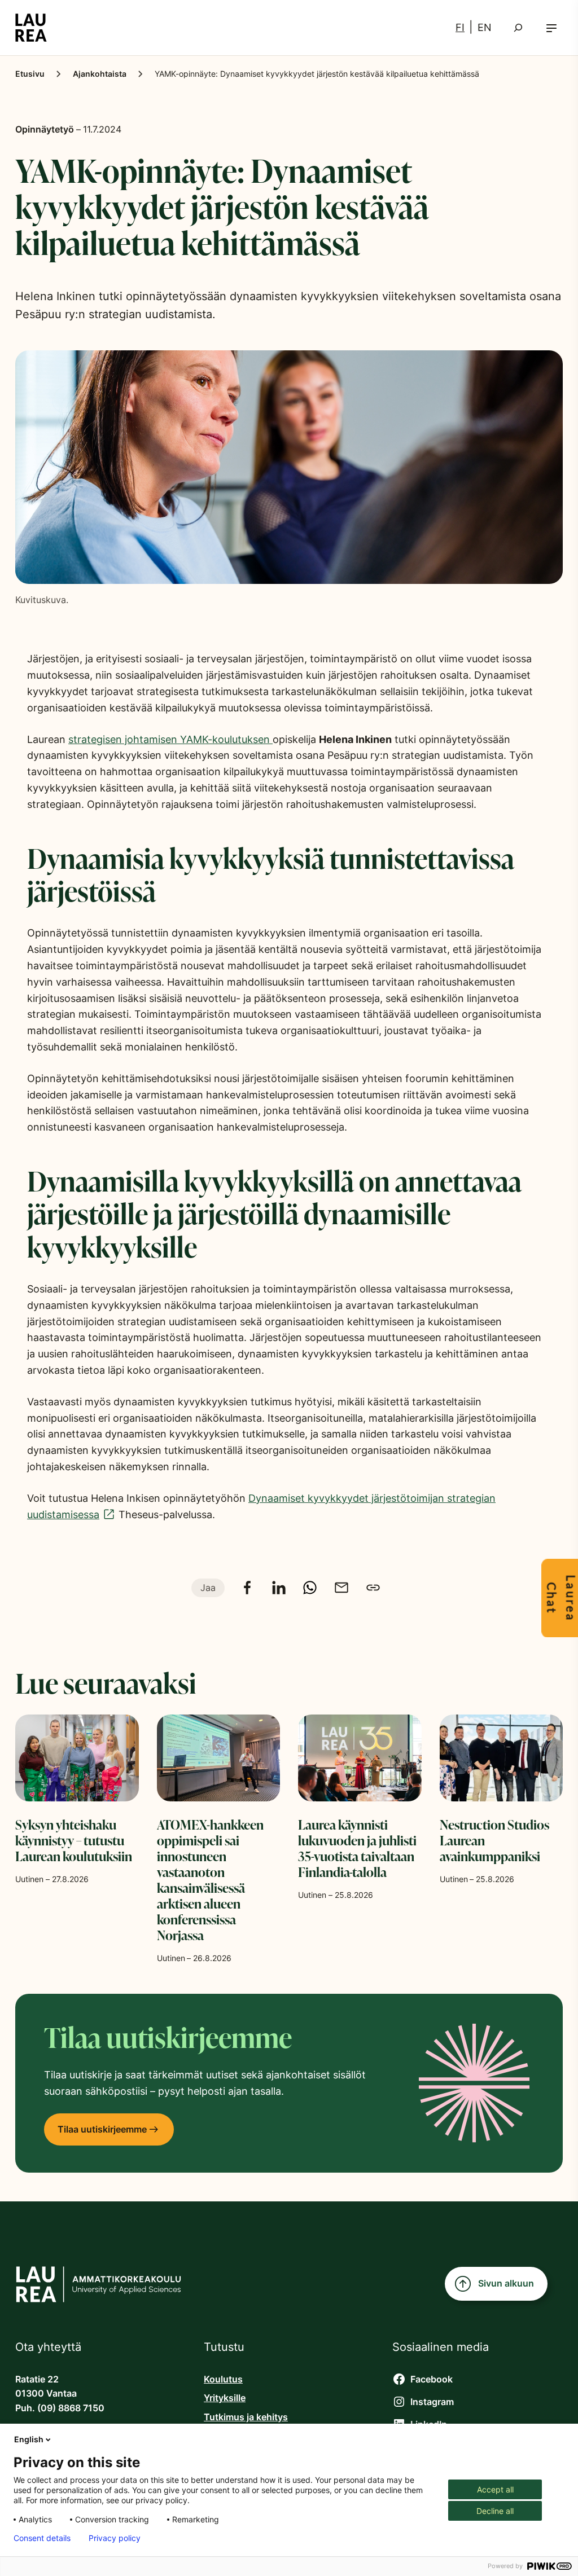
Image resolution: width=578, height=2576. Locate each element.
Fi (460, 27)
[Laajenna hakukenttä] (518, 28)
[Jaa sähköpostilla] (341, 1588)
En (485, 27)
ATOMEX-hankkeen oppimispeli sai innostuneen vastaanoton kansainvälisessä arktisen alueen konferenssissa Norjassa (210, 1880)
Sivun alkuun (506, 2283)
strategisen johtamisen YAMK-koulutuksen (170, 739)
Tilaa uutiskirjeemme (102, 2129)
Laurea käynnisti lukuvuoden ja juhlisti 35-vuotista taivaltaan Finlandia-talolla (357, 1848)
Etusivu (30, 74)
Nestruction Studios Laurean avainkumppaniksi (494, 1840)
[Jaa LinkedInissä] (279, 1588)
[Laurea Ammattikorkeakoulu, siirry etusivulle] (31, 28)
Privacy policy (115, 2538)
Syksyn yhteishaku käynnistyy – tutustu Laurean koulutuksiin (74, 1840)
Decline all (495, 2511)
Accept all (495, 2489)
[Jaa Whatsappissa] (310, 1588)
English (29, 2439)
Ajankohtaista (100, 74)
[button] (551, 28)
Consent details (42, 2538)
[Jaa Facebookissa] (247, 1588)
